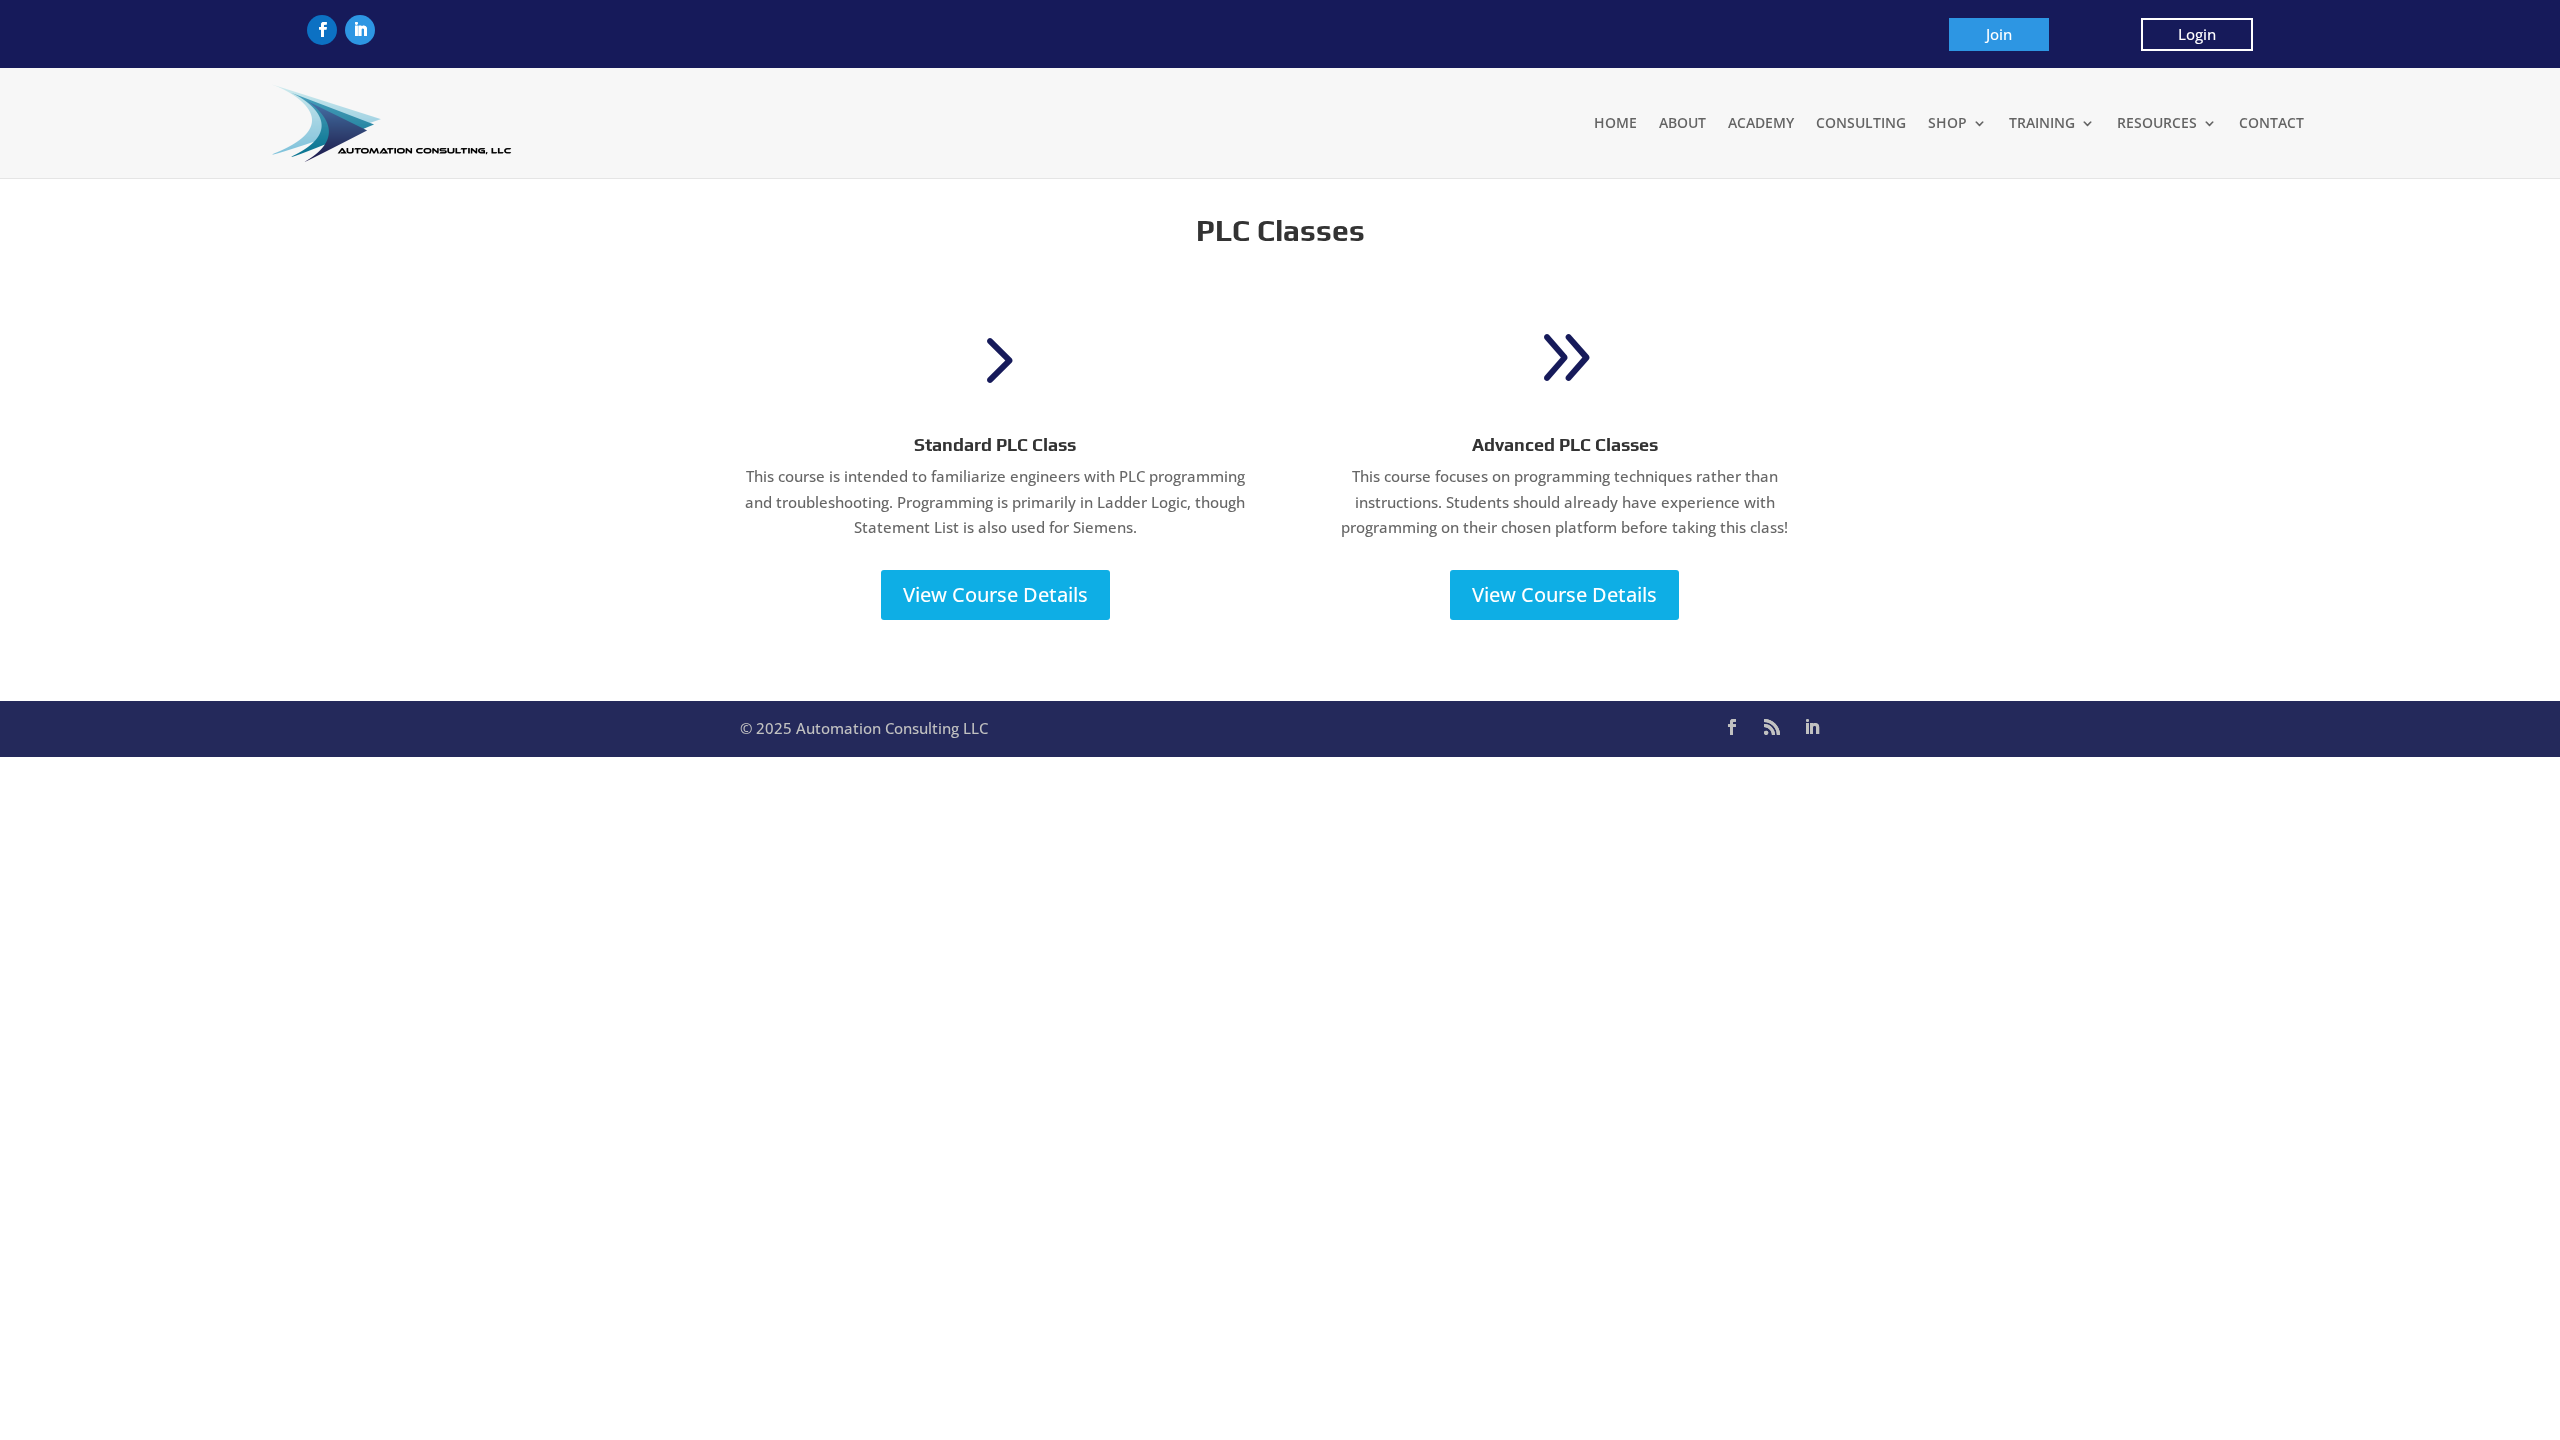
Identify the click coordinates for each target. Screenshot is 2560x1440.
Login (2197, 34)
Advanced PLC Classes (1565, 444)
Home (1615, 122)
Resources (2157, 122)
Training (2042, 122)
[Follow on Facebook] (322, 30)
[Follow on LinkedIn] (360, 30)
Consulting (1861, 122)
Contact (2271, 122)
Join (1999, 34)
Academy (1761, 122)
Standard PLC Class (995, 444)
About (1682, 122)
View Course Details (995, 594)
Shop (1947, 122)
